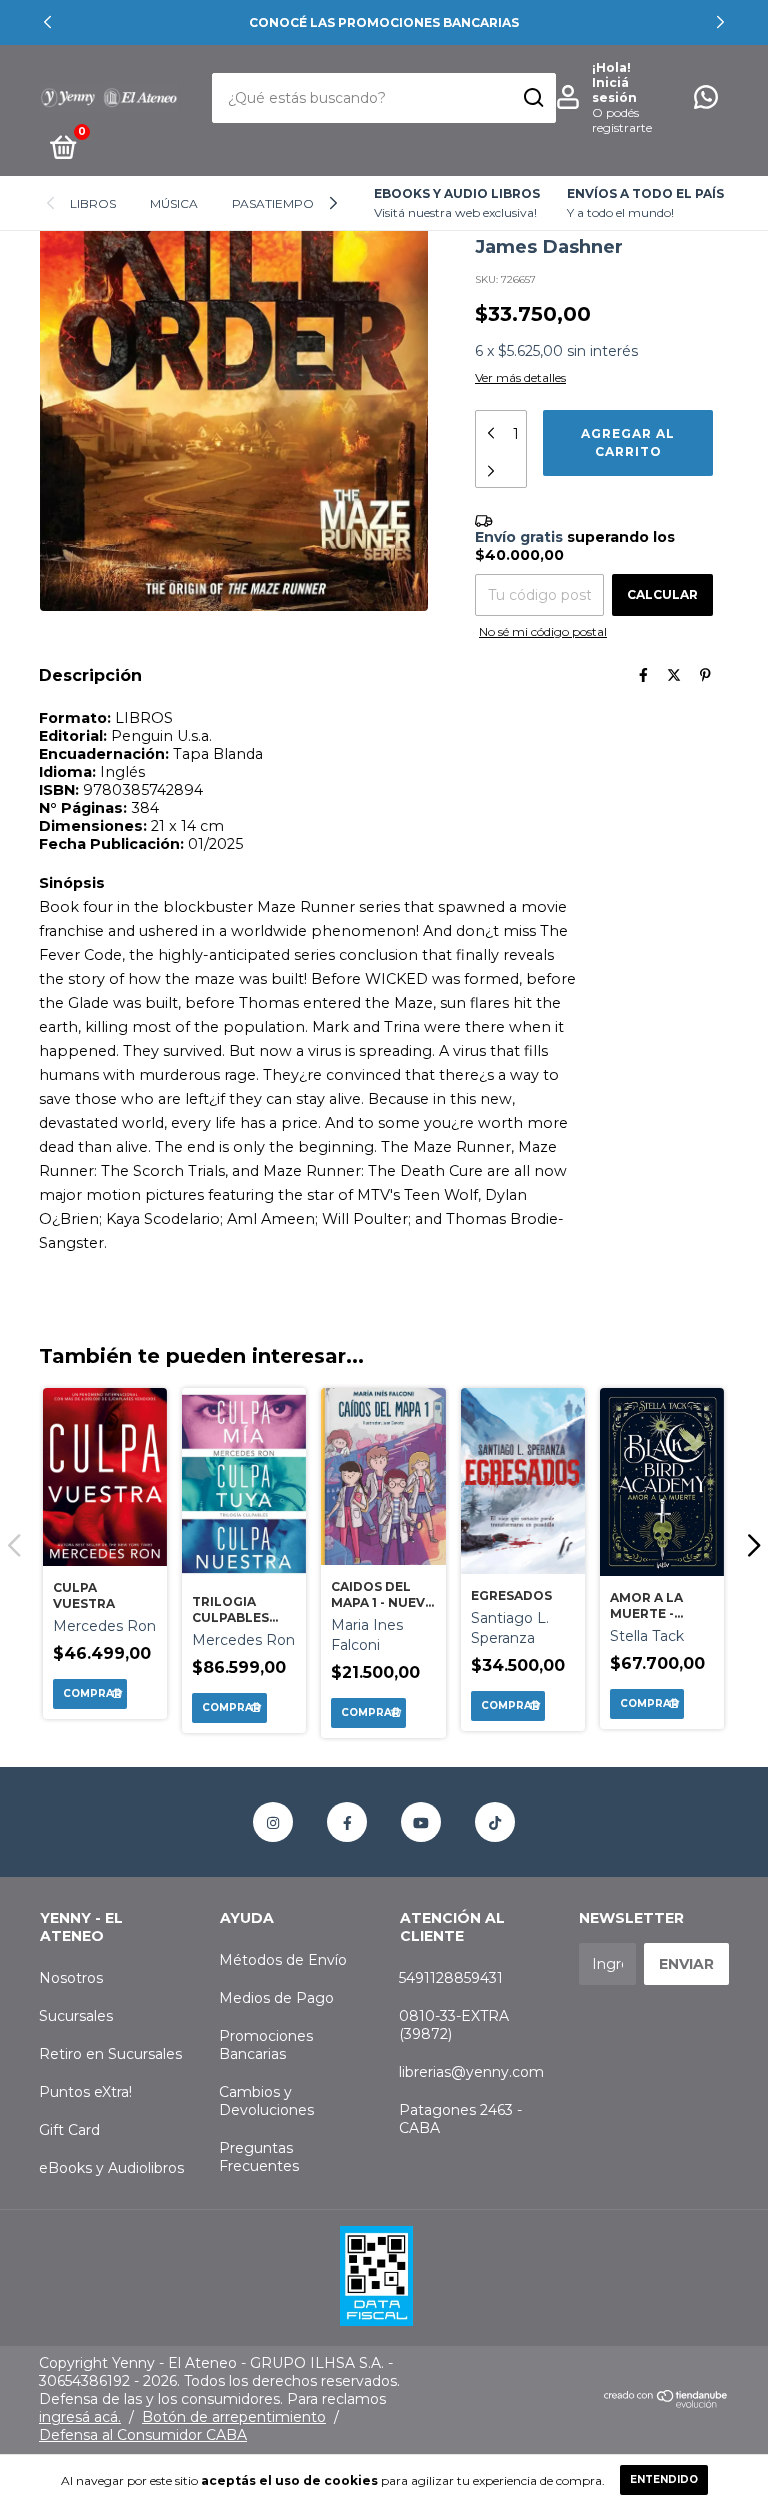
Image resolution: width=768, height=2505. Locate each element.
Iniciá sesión (614, 90)
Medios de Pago (276, 1998)
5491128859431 (451, 1978)
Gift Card (69, 2130)
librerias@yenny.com (471, 2072)
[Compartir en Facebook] (643, 675)
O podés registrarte (622, 120)
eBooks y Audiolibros (111, 2168)
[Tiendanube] (666, 2404)
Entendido (664, 2479)
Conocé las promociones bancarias (384, 22)
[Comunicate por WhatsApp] (706, 101)
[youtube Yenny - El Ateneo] (421, 1822)
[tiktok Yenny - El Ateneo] (495, 1822)
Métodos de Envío (283, 1960)
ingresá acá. (80, 2417)
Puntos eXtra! (85, 2092)
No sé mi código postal (543, 631)
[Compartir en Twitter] (674, 675)
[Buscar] (532, 98)
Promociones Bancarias (266, 2045)
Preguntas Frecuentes (259, 2157)
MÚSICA (174, 203)
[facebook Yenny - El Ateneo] (347, 1822)
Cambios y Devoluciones (266, 2101)
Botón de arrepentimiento (234, 2417)
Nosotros (71, 1978)
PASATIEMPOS (276, 203)
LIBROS (93, 203)
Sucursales (76, 2016)
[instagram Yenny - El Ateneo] (273, 1822)
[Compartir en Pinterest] (705, 675)
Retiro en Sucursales (110, 2054)
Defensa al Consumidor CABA (143, 2435)
